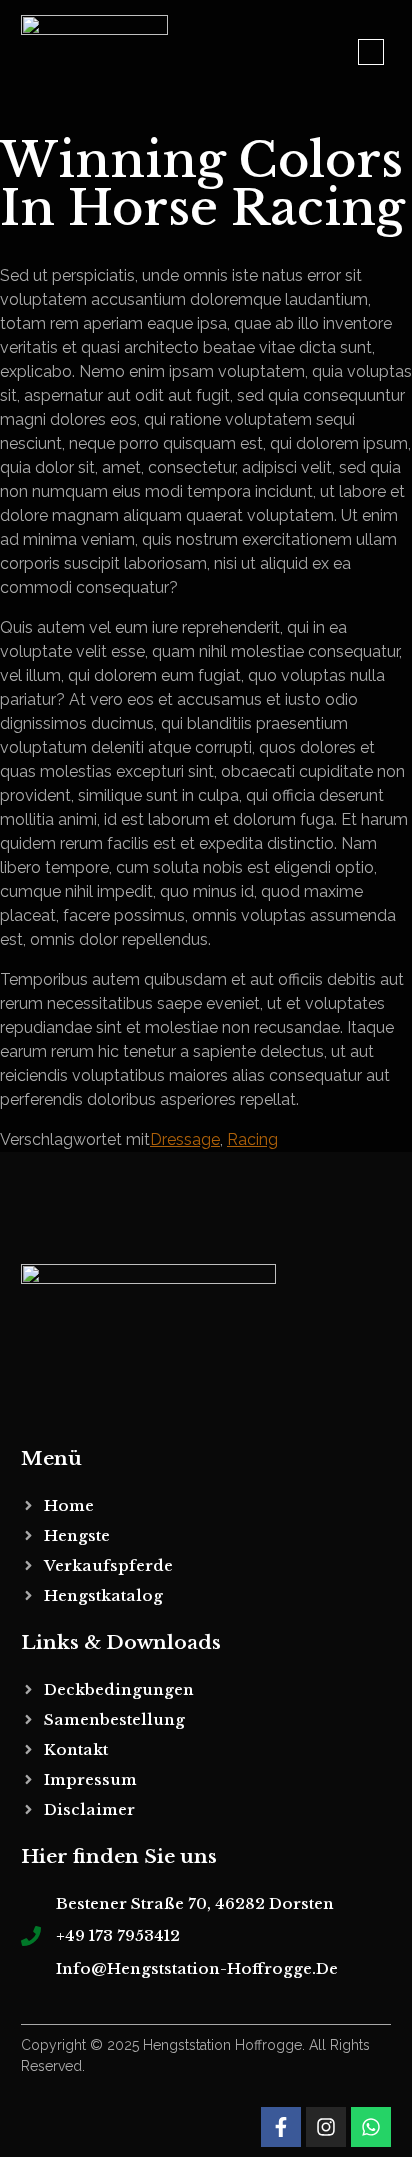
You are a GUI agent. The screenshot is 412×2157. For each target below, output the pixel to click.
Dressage (185, 1139)
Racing (252, 1139)
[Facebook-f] (281, 2127)
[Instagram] (326, 2127)
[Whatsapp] (371, 2127)
